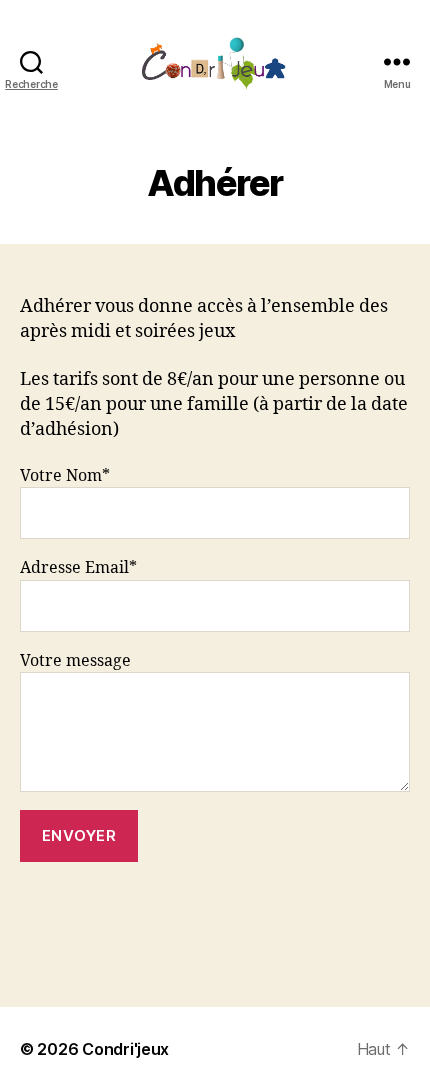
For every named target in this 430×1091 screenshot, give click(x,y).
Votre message (75, 661)
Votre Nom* (65, 476)
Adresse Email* (78, 568)
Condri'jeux (125, 1049)
